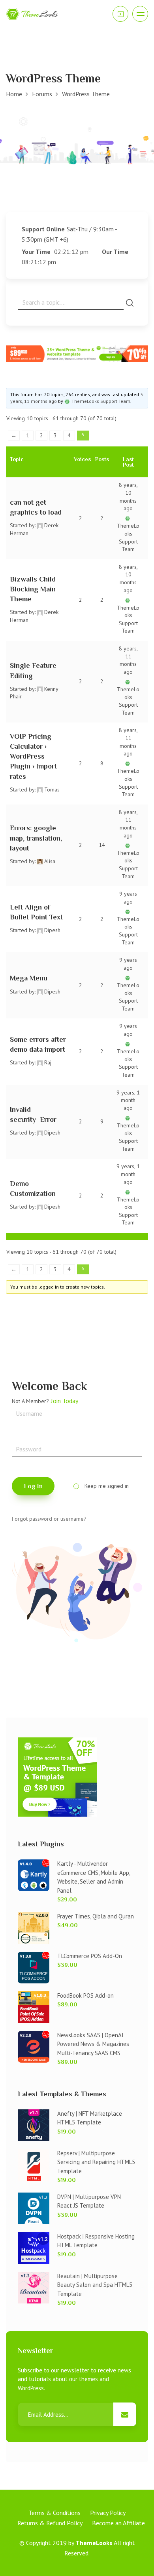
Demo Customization (33, 1189)
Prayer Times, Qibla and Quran (96, 1916)
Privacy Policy (108, 2513)
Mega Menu (29, 978)
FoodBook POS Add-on (85, 1995)
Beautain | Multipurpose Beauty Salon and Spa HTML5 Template (95, 2285)
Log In (33, 1486)
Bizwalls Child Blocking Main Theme (33, 589)
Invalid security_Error (33, 1114)
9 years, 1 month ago (128, 1100)
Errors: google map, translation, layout (36, 838)
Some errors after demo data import (38, 1044)
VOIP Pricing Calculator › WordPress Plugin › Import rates (33, 756)
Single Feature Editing (33, 670)
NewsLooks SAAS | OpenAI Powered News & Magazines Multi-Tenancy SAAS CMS (93, 2044)
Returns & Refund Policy (50, 2523)
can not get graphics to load (36, 507)
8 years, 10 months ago (128, 497)
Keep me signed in (107, 1486)
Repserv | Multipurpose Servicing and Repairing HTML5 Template (96, 2162)
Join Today (65, 1401)
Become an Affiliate (118, 2523)
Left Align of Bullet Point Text (36, 912)
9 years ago (128, 898)
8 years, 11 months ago (128, 660)
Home (14, 94)
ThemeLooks (94, 2543)
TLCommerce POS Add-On (90, 1956)
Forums (42, 94)
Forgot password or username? (49, 1519)
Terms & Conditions (54, 2513)
